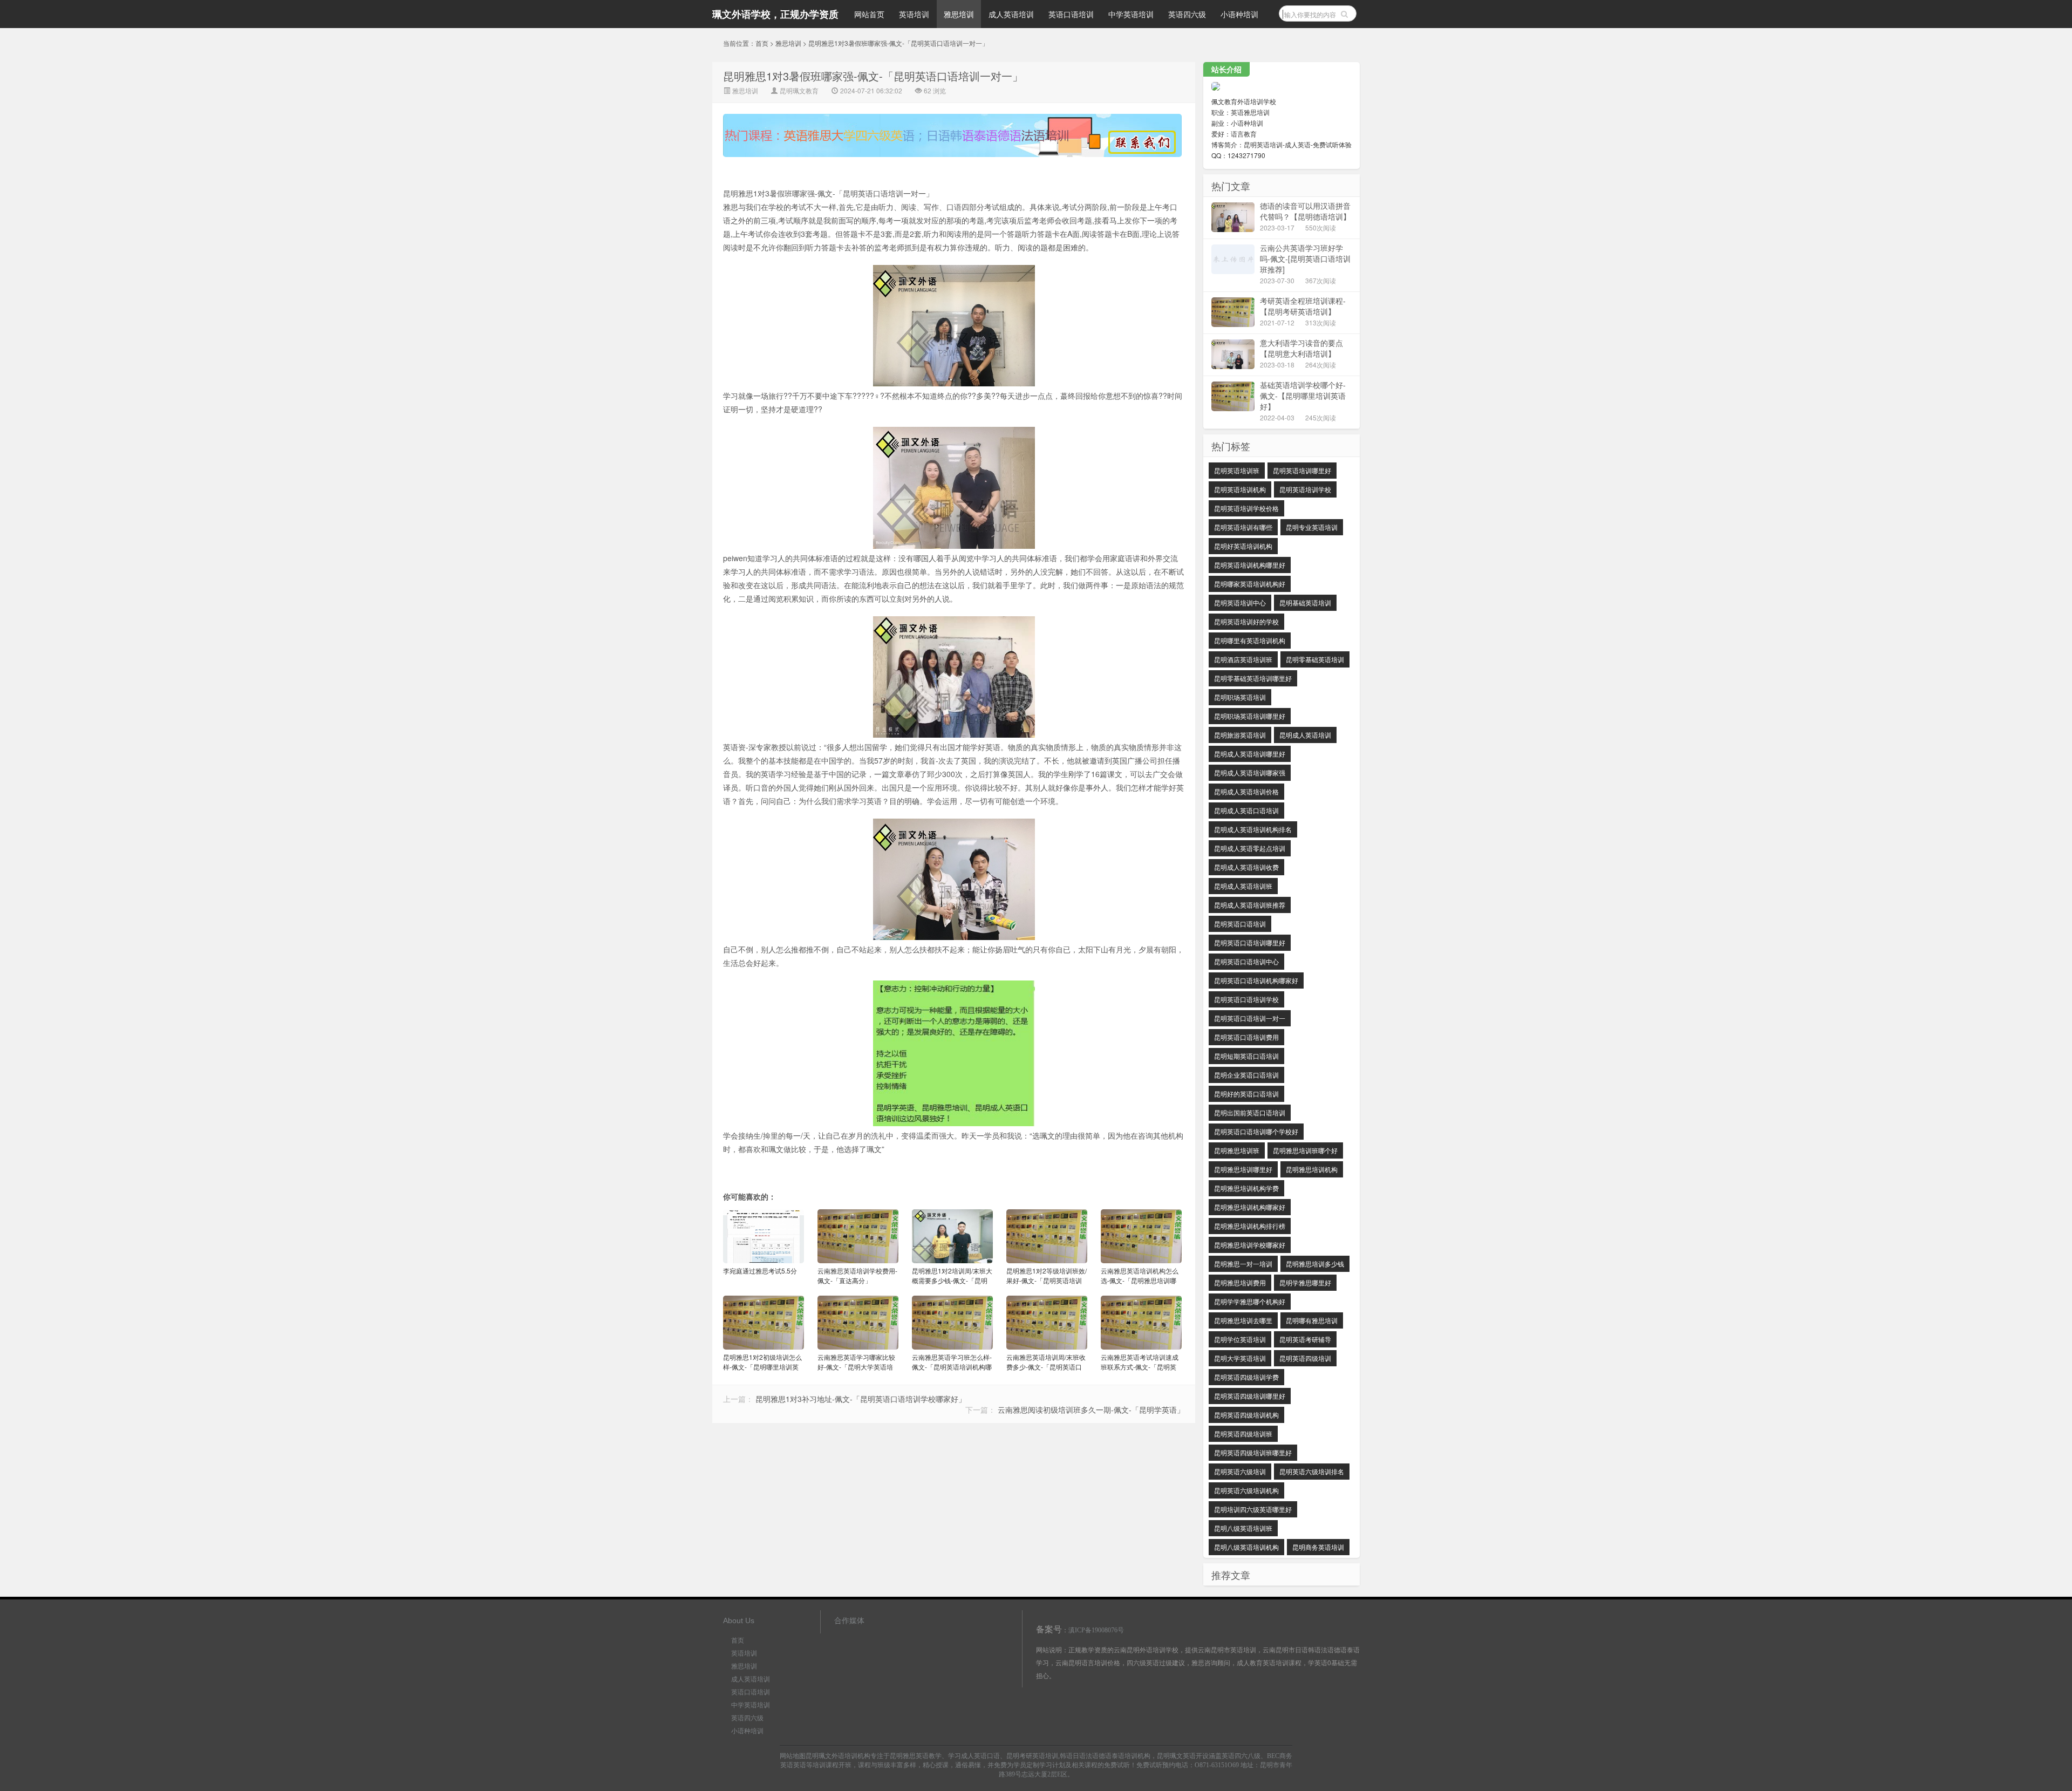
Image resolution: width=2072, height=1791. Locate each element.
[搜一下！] (1344, 13)
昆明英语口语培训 (1240, 924)
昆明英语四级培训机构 (1246, 1415)
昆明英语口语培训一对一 (1250, 1018)
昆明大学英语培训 (1240, 1358)
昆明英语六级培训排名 (1312, 1471)
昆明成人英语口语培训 (1246, 810)
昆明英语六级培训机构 (1246, 1490)
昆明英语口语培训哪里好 (1250, 942)
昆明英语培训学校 (1305, 489)
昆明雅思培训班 (1237, 1150)
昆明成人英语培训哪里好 (1250, 754)
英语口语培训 (1071, 14)
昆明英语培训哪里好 (1302, 470)
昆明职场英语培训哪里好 (1250, 716)
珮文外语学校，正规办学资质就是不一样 (775, 18)
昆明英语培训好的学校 (1246, 621)
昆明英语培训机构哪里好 (1250, 565)
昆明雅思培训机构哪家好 (1250, 1207)
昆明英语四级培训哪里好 (1250, 1396)
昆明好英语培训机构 (1243, 546)
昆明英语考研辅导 (1305, 1339)
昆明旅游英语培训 (1240, 735)
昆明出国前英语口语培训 (1250, 1112)
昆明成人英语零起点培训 (1250, 848)
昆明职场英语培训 (1240, 697)
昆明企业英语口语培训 (1246, 1075)
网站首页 (869, 14)
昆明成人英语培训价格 (1246, 791)
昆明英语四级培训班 (1243, 1434)
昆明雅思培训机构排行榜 (1250, 1226)
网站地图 (793, 1756)
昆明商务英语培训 (1318, 1547)
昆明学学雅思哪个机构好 (1250, 1301)
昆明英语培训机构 (1240, 489)
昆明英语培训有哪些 (1243, 527)
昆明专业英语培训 (1312, 527)
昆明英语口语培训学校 (1246, 999)
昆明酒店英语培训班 (1243, 659)
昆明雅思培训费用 (1240, 1282)
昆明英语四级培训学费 (1246, 1377)
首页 (762, 43)
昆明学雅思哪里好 (1305, 1282)
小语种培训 (1239, 14)
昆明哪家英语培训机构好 (1250, 584)
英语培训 (914, 14)
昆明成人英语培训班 (1243, 886)
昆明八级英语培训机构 (1246, 1547)
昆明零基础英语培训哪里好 (1253, 678)
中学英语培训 (1131, 14)
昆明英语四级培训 (1305, 1358)
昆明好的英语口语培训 (1246, 1094)
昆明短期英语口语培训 (1246, 1056)
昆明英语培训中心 (1240, 602)
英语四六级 (1187, 14)
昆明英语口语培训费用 (1246, 1037)
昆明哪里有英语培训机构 (1250, 640)
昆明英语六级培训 (1240, 1471)
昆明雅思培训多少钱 (1315, 1264)
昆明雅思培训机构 (1312, 1169)
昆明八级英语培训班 (1243, 1528)
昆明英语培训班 (1237, 470)
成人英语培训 (1011, 14)
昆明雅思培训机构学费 (1246, 1188)
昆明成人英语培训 (1305, 735)
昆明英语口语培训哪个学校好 (1256, 1131)
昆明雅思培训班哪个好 (1305, 1150)
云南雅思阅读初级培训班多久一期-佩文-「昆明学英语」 (1091, 1409)
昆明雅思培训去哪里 (1243, 1320)
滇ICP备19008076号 (1096, 1630)
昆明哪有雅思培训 (1312, 1320)
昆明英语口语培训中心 (1246, 961)
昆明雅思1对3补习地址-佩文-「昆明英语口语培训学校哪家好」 (861, 1399)
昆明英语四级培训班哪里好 (1253, 1452)
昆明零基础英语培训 (1315, 659)
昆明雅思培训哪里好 (1243, 1169)
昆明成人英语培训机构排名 (1253, 829)
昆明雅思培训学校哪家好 (1250, 1245)
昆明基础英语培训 (1305, 602)
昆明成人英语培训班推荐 (1250, 905)
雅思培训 (959, 14)
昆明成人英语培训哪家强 (1250, 772)
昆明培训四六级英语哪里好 (1253, 1509)
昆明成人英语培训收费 (1246, 867)
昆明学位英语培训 (1240, 1339)
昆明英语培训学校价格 (1246, 508)
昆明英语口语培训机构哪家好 (1256, 980)
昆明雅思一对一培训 (1243, 1264)
